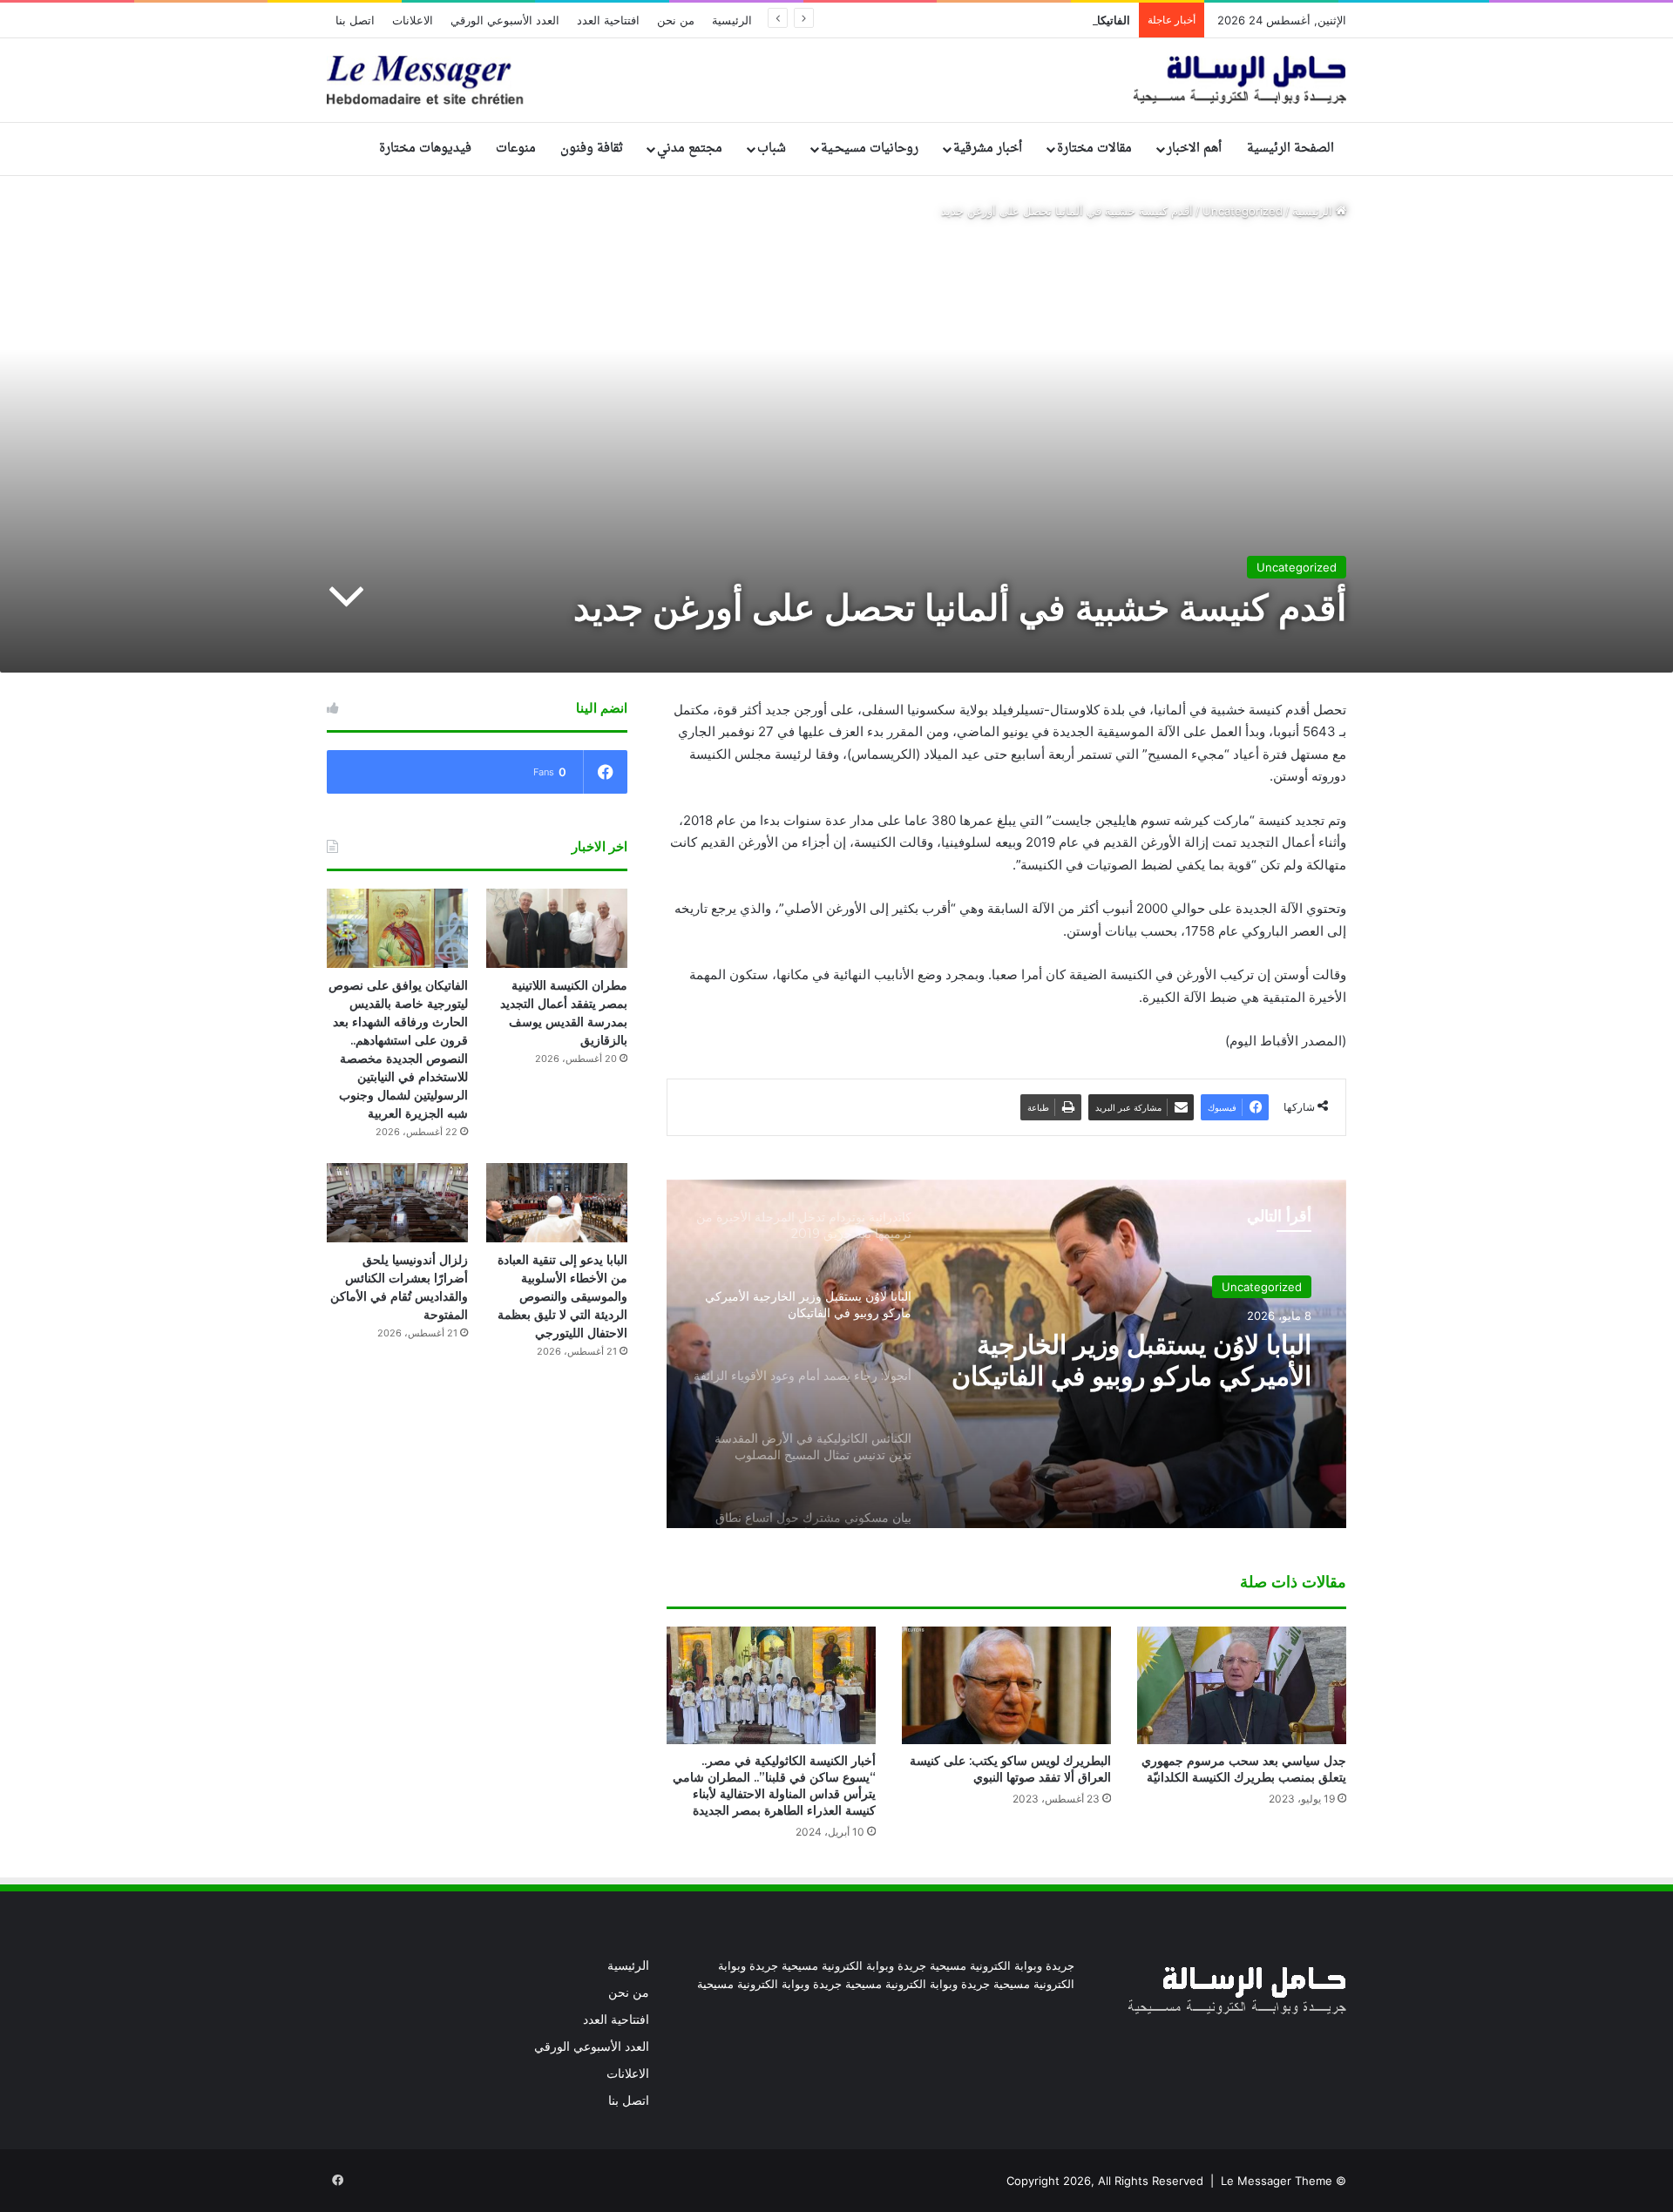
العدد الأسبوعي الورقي (505, 20)
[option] (1006, 1354)
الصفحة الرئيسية (1290, 149)
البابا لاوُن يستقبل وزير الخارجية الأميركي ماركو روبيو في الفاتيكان (1131, 1361)
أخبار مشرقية (988, 149)
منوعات (516, 149)
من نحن (676, 20)
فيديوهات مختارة (425, 149)
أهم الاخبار (1194, 149)
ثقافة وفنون (592, 149)
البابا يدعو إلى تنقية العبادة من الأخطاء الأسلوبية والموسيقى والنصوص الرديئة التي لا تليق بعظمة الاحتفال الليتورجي (562, 1296)
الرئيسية (732, 20)
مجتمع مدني (690, 149)
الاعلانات (413, 20)
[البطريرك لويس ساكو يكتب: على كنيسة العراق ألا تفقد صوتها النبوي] (1006, 1685)
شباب (772, 149)
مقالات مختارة (1094, 149)
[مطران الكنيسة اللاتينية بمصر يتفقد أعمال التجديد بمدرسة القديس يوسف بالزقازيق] (557, 928)
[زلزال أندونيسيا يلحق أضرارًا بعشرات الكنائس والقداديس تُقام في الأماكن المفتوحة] (397, 1203)
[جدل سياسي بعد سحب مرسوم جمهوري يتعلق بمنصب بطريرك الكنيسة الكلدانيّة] (1242, 1685)
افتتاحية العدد (608, 20)
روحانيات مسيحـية (870, 149)
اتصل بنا (355, 20)
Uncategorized (1243, 211)
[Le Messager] (836, 80)
